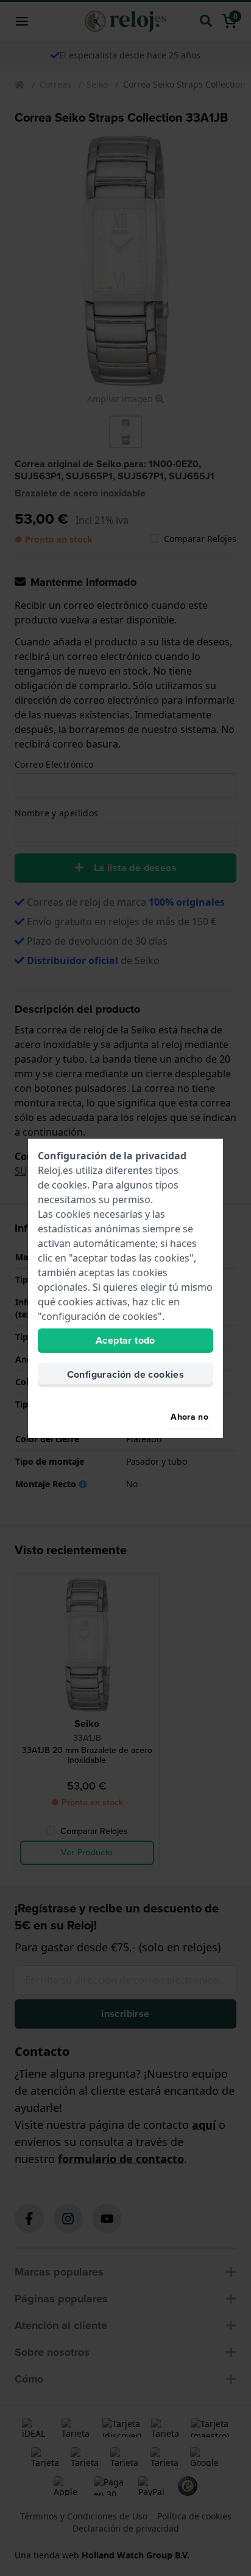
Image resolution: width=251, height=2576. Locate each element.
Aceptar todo (125, 1340)
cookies (69, 1185)
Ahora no (189, 1417)
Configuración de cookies (126, 1374)
